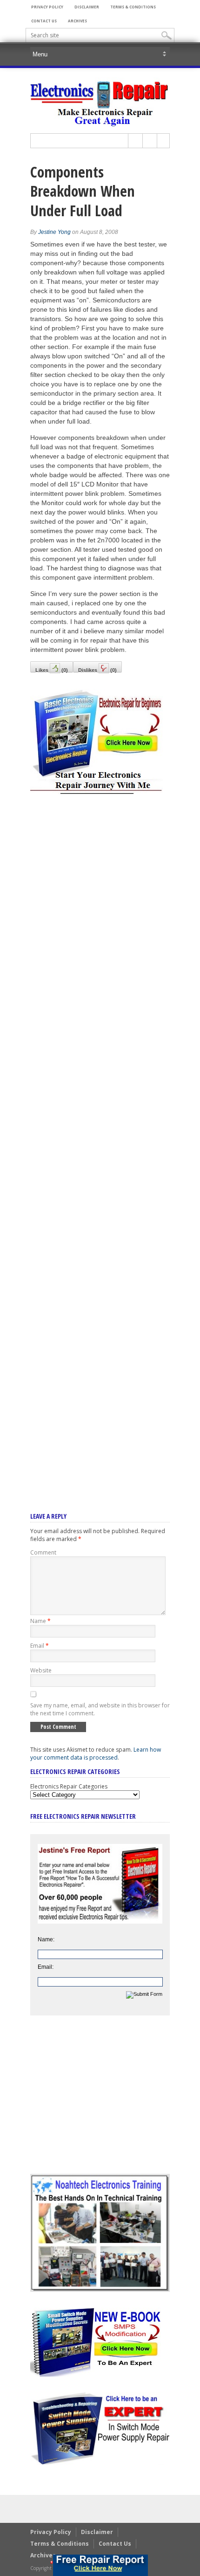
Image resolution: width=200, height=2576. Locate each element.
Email (40, 1646)
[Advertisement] (100, 1141)
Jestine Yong (54, 232)
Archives (77, 21)
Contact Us (44, 21)
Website (41, 1670)
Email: (46, 1967)
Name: (46, 1939)
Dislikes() (97, 670)
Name (40, 1621)
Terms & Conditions (133, 7)
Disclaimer (87, 7)
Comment (43, 1552)
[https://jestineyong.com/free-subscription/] (100, 2565)
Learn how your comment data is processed (96, 1754)
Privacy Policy (47, 7)
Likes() (52, 670)
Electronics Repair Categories (69, 1786)
